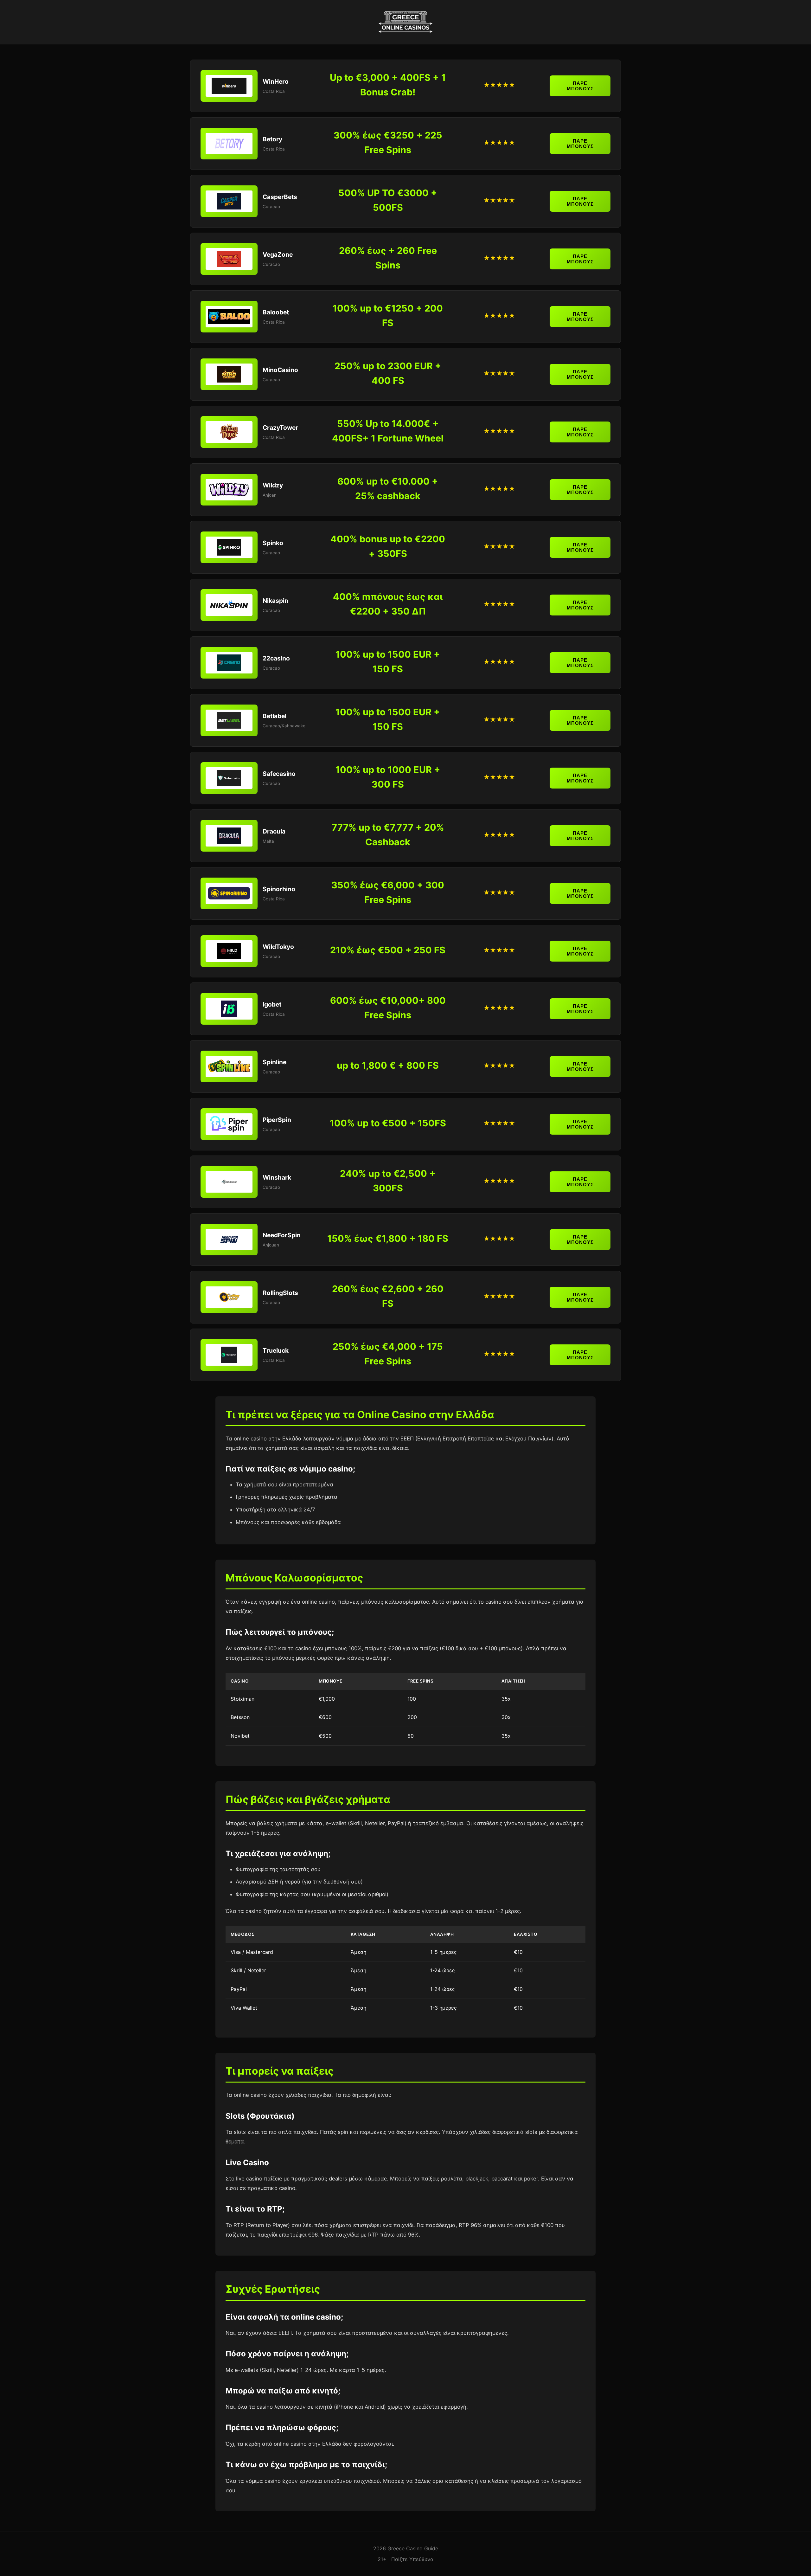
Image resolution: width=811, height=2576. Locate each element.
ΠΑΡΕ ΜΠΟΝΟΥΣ (580, 86)
